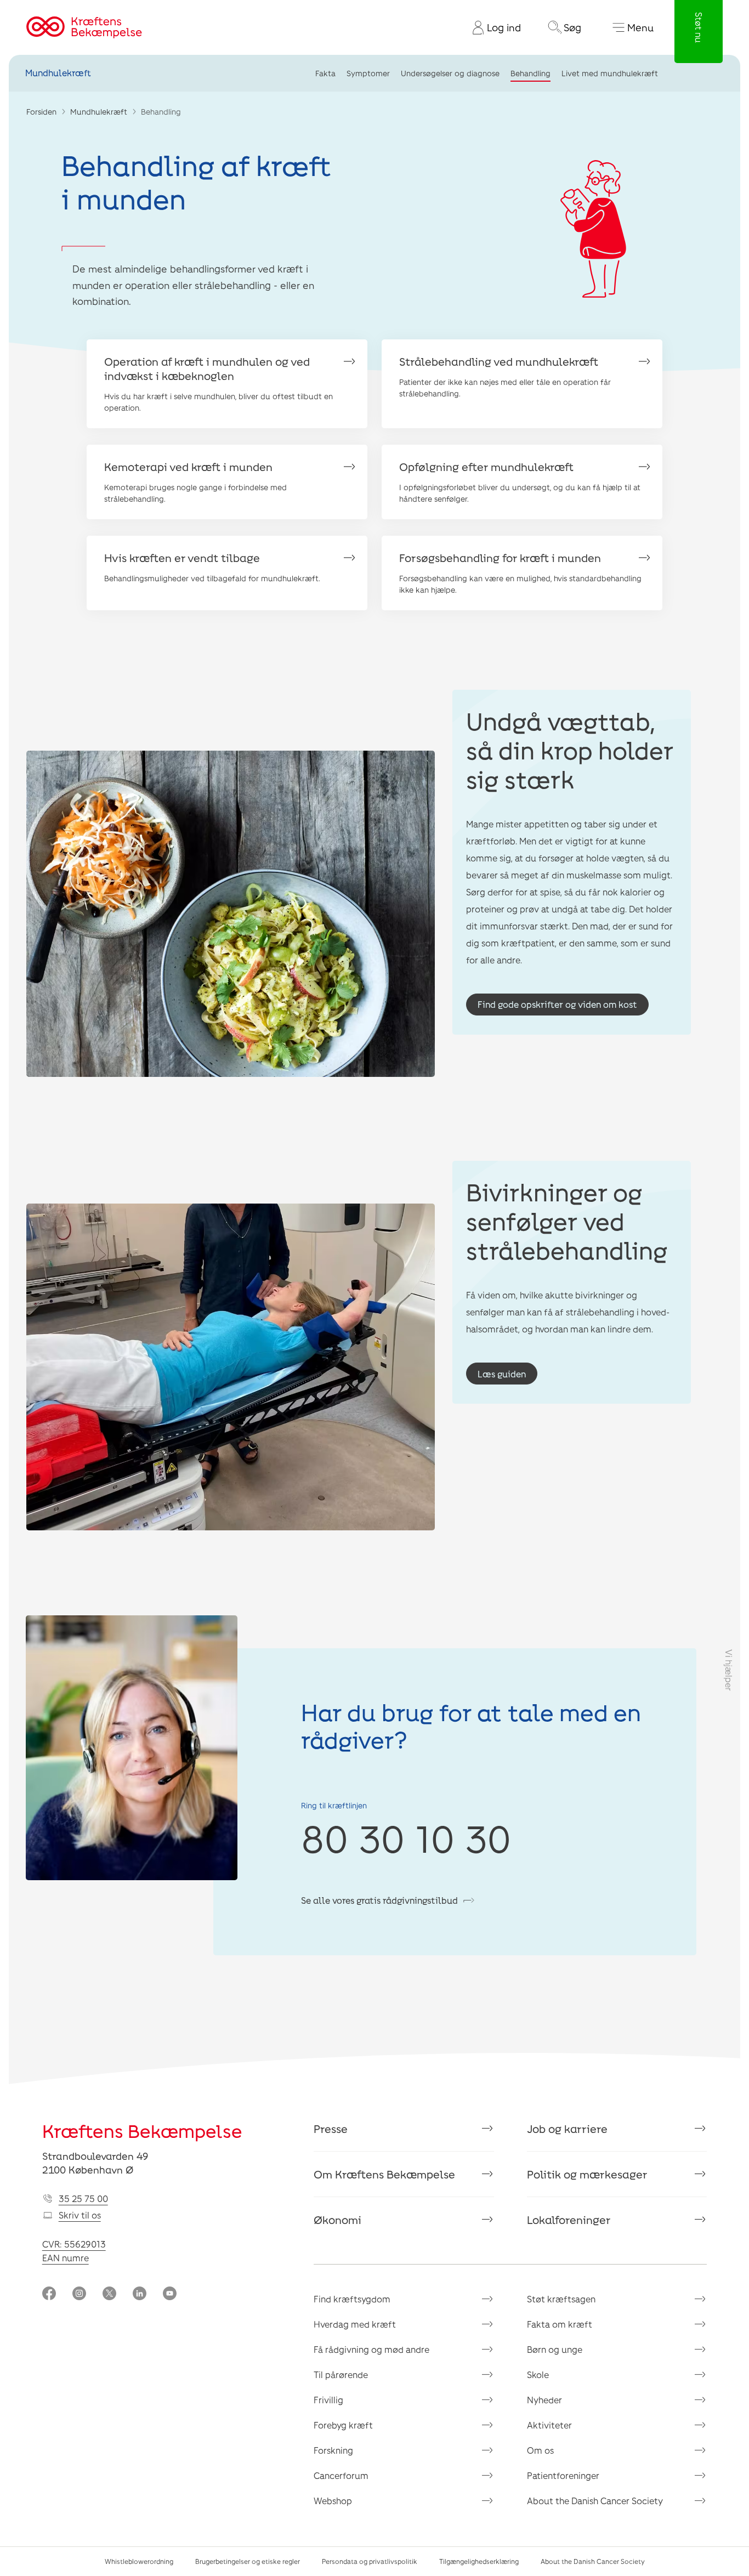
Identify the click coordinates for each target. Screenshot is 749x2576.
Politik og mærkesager (587, 2174)
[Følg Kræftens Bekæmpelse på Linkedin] (140, 2294)
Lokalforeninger (569, 2220)
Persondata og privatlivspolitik (370, 2561)
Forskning (333, 2450)
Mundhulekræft (58, 73)
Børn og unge (555, 2349)
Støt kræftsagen (561, 2299)
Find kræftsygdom (352, 2299)
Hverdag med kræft (355, 2324)
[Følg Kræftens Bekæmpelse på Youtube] (170, 2294)
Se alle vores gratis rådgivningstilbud (379, 1900)
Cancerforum (341, 2475)
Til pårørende (341, 2374)
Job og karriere (567, 2129)
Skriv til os (80, 2215)
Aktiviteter (549, 2425)
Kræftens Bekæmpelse (142, 2131)
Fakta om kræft (560, 2324)
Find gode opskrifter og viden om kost (557, 1004)
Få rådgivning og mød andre (371, 2349)
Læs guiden (502, 1374)
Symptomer (368, 73)
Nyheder (544, 2400)
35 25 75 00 (83, 2198)
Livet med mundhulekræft (610, 73)
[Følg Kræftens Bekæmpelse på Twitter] (109, 2294)
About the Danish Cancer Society (595, 2501)
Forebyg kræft (343, 2425)
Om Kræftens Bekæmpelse (384, 2174)
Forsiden (41, 112)
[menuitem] (492, 27)
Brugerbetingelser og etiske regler (248, 2561)
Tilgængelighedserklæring (479, 2561)
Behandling (530, 73)
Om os (540, 2450)
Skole (538, 2374)
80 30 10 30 (406, 1838)
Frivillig (328, 2400)
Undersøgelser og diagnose (450, 73)
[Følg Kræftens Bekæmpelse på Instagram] (79, 2294)
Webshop (333, 2501)
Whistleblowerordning (139, 2561)
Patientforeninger (563, 2475)
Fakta (325, 73)
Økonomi (337, 2220)
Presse (331, 2129)
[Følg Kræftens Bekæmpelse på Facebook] (49, 2294)
